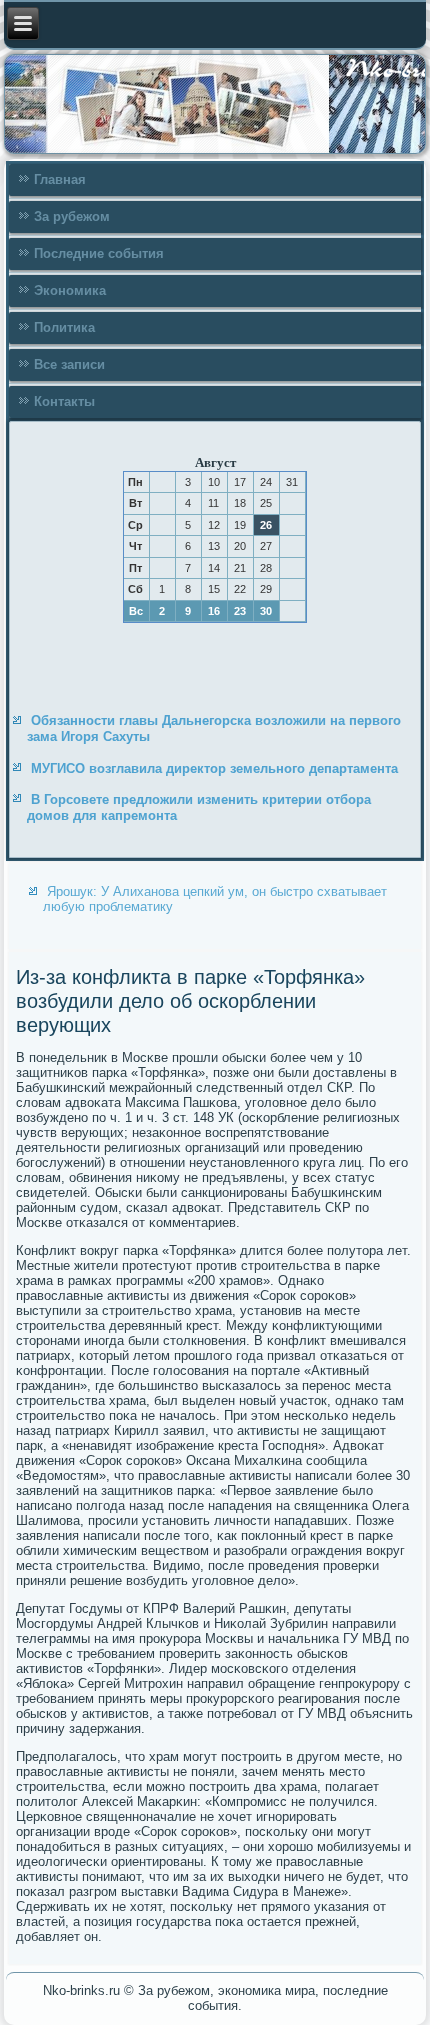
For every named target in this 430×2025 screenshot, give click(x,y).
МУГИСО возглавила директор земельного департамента (214, 768)
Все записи (69, 364)
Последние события (99, 253)
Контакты (64, 401)
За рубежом (72, 216)
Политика (64, 327)
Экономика (70, 290)
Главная (60, 179)
